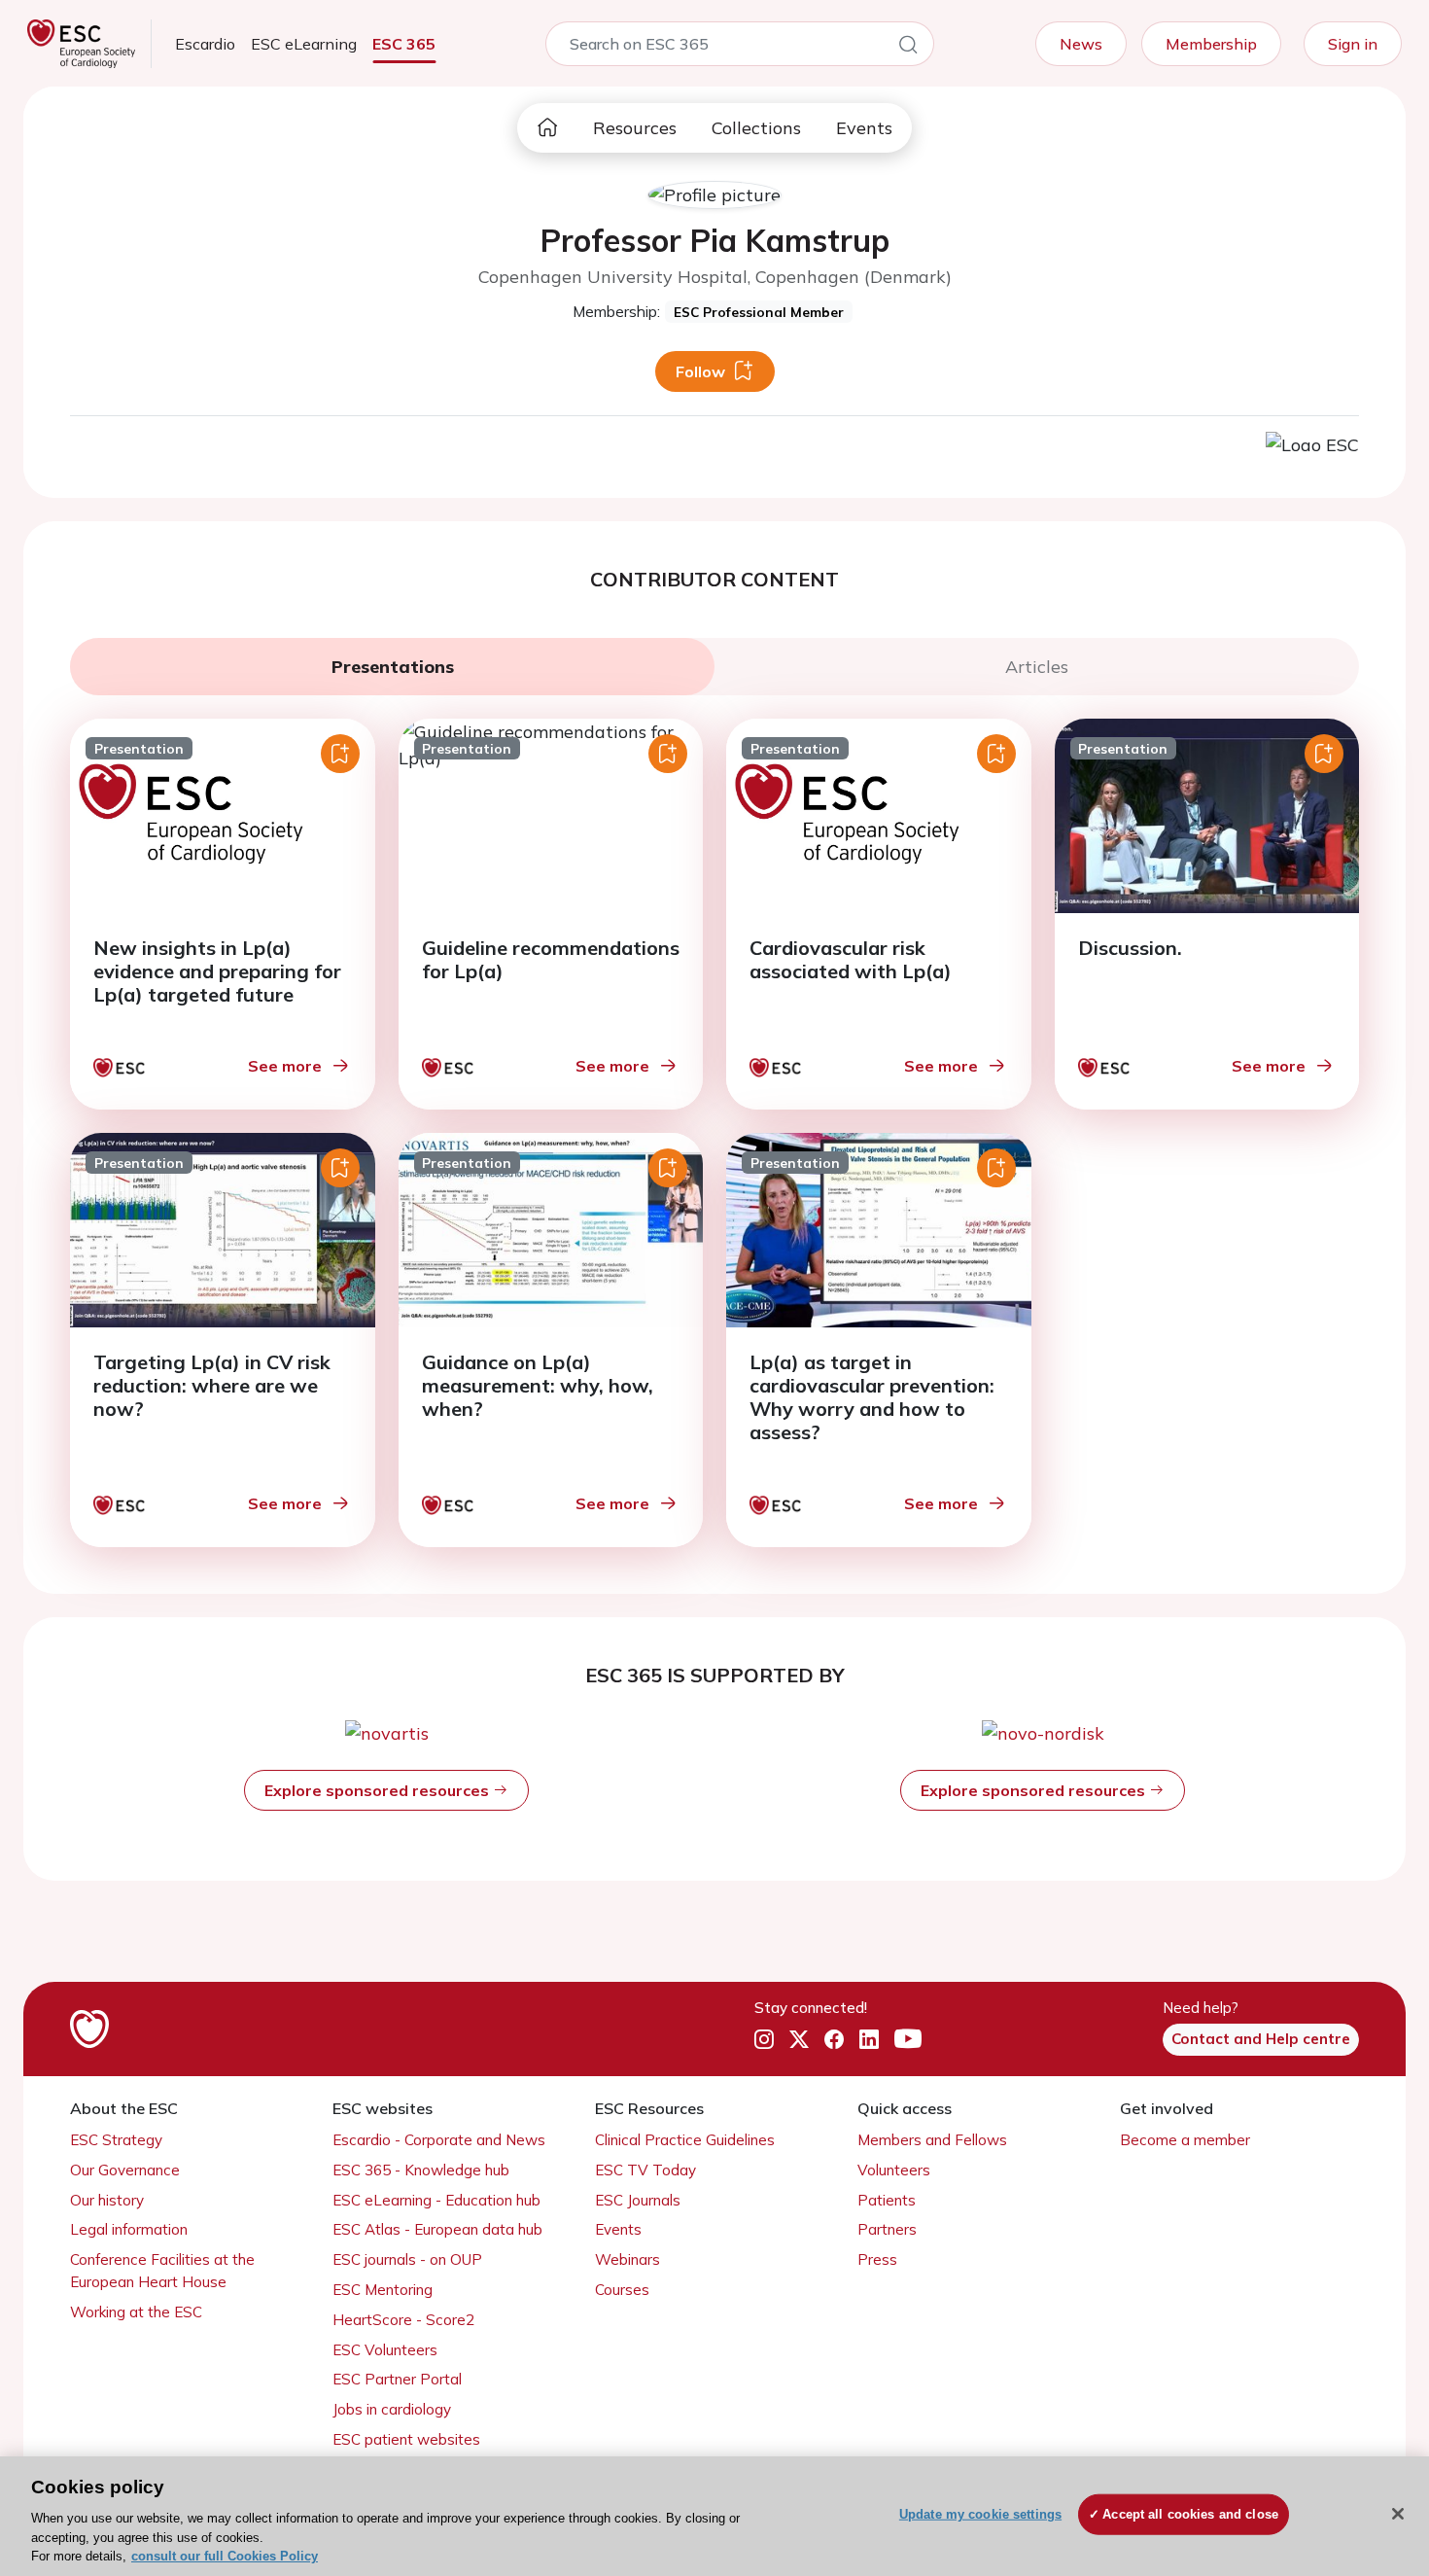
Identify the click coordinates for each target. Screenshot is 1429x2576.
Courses (622, 2290)
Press (877, 2259)
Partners (887, 2229)
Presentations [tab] (393, 667)
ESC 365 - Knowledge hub (421, 2170)
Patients (887, 2200)
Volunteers (894, 2170)
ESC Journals (638, 2200)
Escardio (205, 44)
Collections (756, 128)
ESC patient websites (406, 2439)
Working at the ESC (136, 2312)
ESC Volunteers (385, 2350)
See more (285, 1066)
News (1081, 44)
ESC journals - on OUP (407, 2259)
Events (864, 128)
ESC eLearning (304, 44)
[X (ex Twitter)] (799, 2040)
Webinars (627, 2259)
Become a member (1185, 2140)
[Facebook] (834, 2040)
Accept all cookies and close (1190, 2514)
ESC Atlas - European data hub (437, 2229)
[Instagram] (764, 2040)
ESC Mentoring (383, 2290)
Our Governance (125, 2170)
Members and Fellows (932, 2140)
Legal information (129, 2229)
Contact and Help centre (1261, 2039)
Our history (107, 2200)
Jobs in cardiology (392, 2409)
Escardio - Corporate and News (439, 2140)
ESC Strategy (116, 2140)
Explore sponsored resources (379, 1790)
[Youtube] (908, 2040)
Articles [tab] (1037, 667)
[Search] (908, 48)
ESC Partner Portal (397, 2379)
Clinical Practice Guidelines (685, 2140)
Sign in (1353, 44)
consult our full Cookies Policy (225, 2556)
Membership (1211, 44)
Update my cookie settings (980, 2514)
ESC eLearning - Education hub (436, 2200)
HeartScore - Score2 (403, 2320)
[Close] (1398, 2514)
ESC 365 (404, 44)
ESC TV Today (645, 2170)
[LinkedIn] (869, 2040)
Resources (635, 128)
